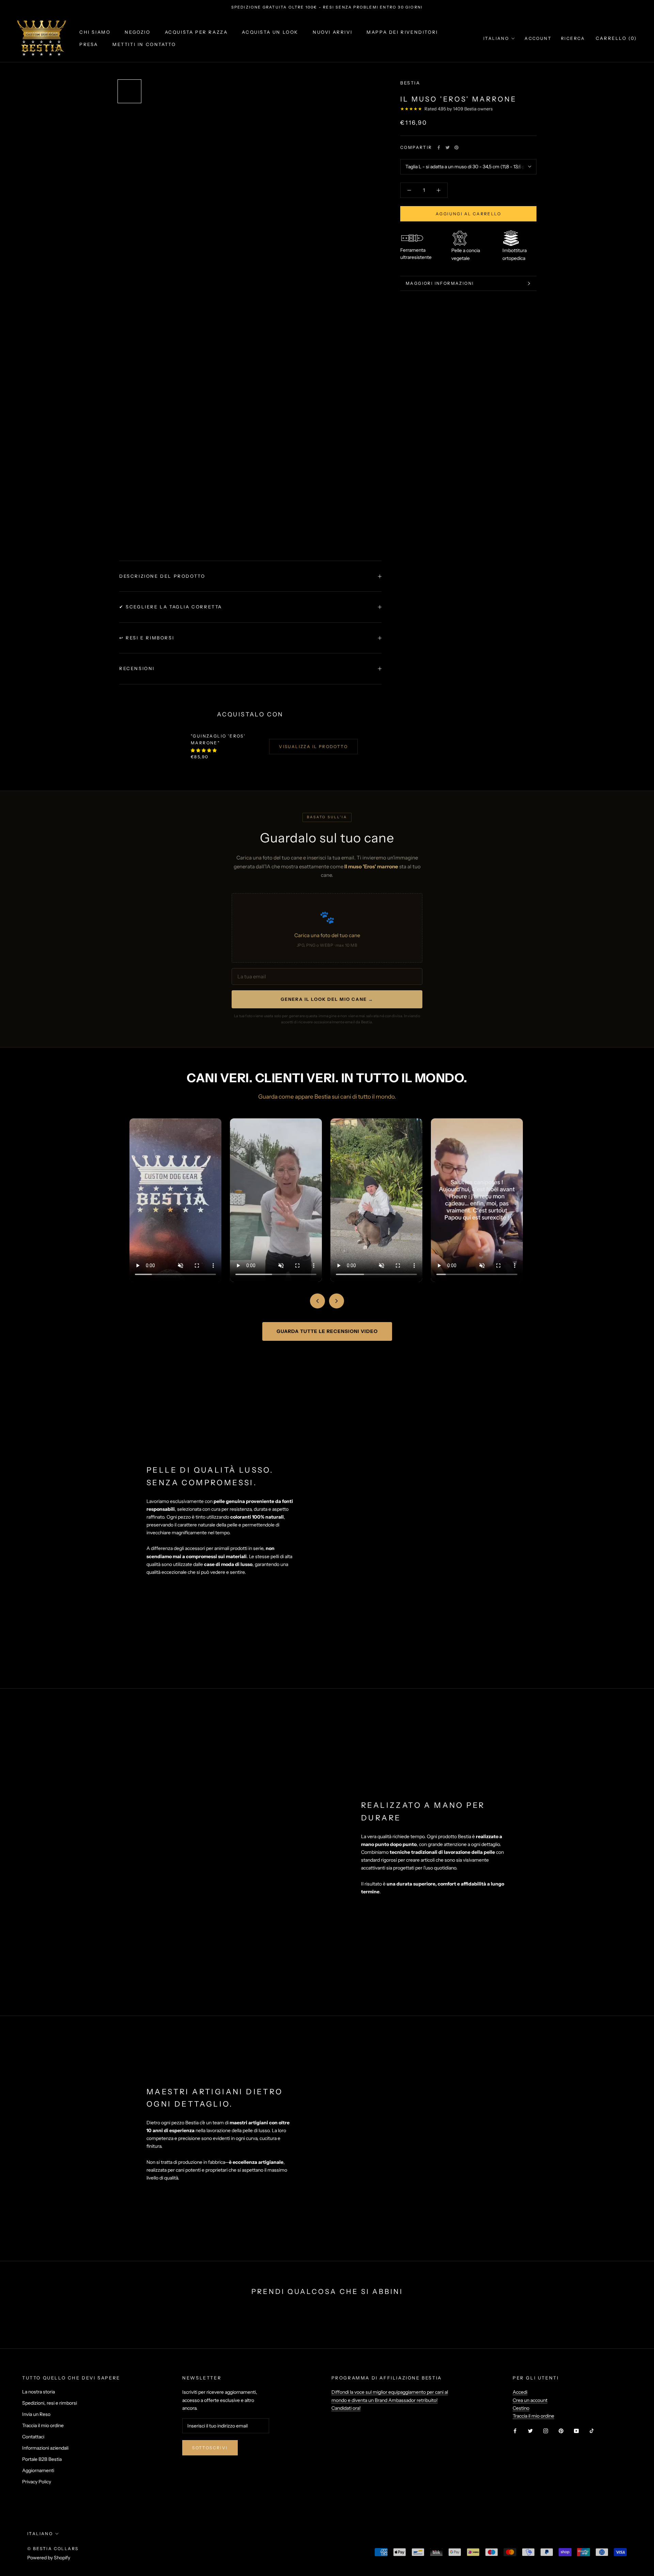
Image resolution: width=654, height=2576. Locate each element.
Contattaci (33, 2437)
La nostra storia (38, 2392)
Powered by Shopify (49, 2558)
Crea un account (530, 2400)
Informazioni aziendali (45, 2448)
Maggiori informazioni (440, 283)
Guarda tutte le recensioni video (327, 1331)
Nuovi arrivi (332, 32)
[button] (204, 750)
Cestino (521, 2408)
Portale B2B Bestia (42, 2459)
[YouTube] (576, 2431)
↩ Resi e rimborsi (147, 638)
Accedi (520, 2392)
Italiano (496, 38)
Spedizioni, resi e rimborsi (50, 2403)
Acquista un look (270, 32)
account (538, 38)
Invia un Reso (36, 2414)
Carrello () (616, 38)
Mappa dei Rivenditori (402, 32)
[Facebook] (439, 148)
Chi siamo (95, 32)
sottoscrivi (210, 2448)
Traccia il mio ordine (43, 2425)
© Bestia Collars (53, 2549)
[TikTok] (592, 2431)
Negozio (137, 32)
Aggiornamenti (38, 2470)
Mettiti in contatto (144, 44)
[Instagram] (546, 2431)
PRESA (89, 44)
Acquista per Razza (196, 32)
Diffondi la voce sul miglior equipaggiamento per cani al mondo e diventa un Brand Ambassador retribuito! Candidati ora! (390, 2400)
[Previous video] (317, 1301)
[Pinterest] (456, 148)
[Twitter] (448, 148)
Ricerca (573, 38)
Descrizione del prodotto (162, 576)
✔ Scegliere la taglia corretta (171, 607)
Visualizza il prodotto (313, 747)
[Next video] (337, 1301)
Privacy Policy (37, 2482)
